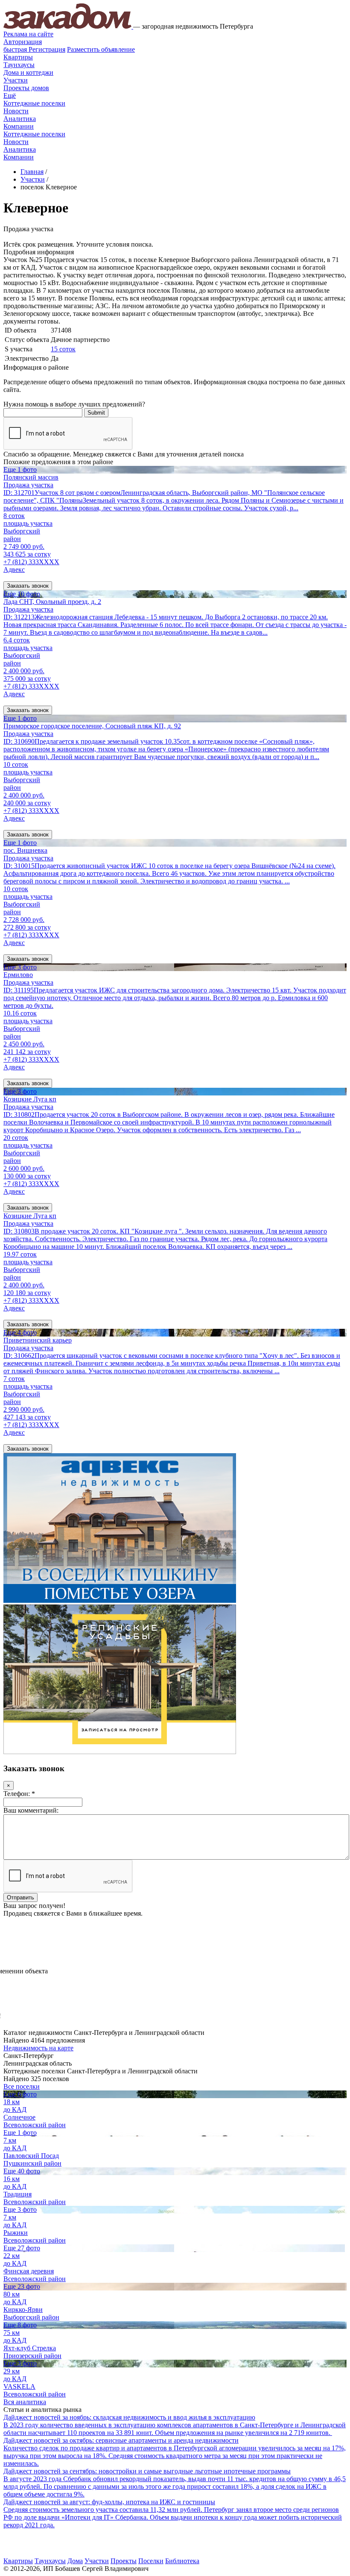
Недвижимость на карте (38, 2048)
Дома (75, 2561)
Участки (16, 80)
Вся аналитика (25, 2402)
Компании (19, 126)
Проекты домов (26, 88)
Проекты (124, 2561)
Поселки (151, 2561)
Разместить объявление (101, 49)
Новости (16, 111)
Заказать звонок (28, 586)
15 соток (63, 349)
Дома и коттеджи (28, 72)
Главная (32, 172)
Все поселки (22, 2086)
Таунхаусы (19, 65)
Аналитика (20, 119)
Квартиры (18, 57)
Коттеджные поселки (34, 103)
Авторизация (23, 42)
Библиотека (182, 2561)
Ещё (10, 96)
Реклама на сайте (28, 34)
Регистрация (34, 49)
